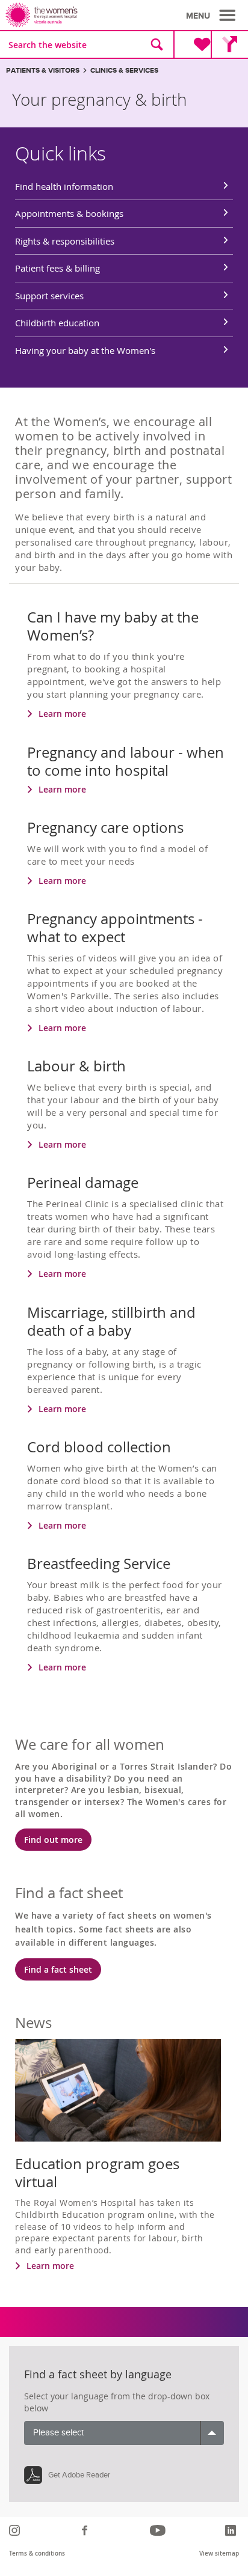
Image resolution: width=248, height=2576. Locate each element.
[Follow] (16, 2530)
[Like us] (86, 2530)
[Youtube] (159, 2530)
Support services (49, 296)
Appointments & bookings (69, 213)
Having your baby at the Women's (85, 350)
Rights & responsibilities (65, 241)
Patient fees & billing (57, 268)
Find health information (64, 186)
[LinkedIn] (232, 2530)
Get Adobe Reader (79, 2475)
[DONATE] (192, 44)
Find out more (53, 1840)
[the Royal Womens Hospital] (67, 15)
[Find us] (229, 44)
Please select (58, 2433)
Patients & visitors (43, 71)
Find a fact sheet (58, 1969)
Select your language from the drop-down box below (117, 2402)
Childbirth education (57, 323)
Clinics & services (124, 71)
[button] (212, 16)
